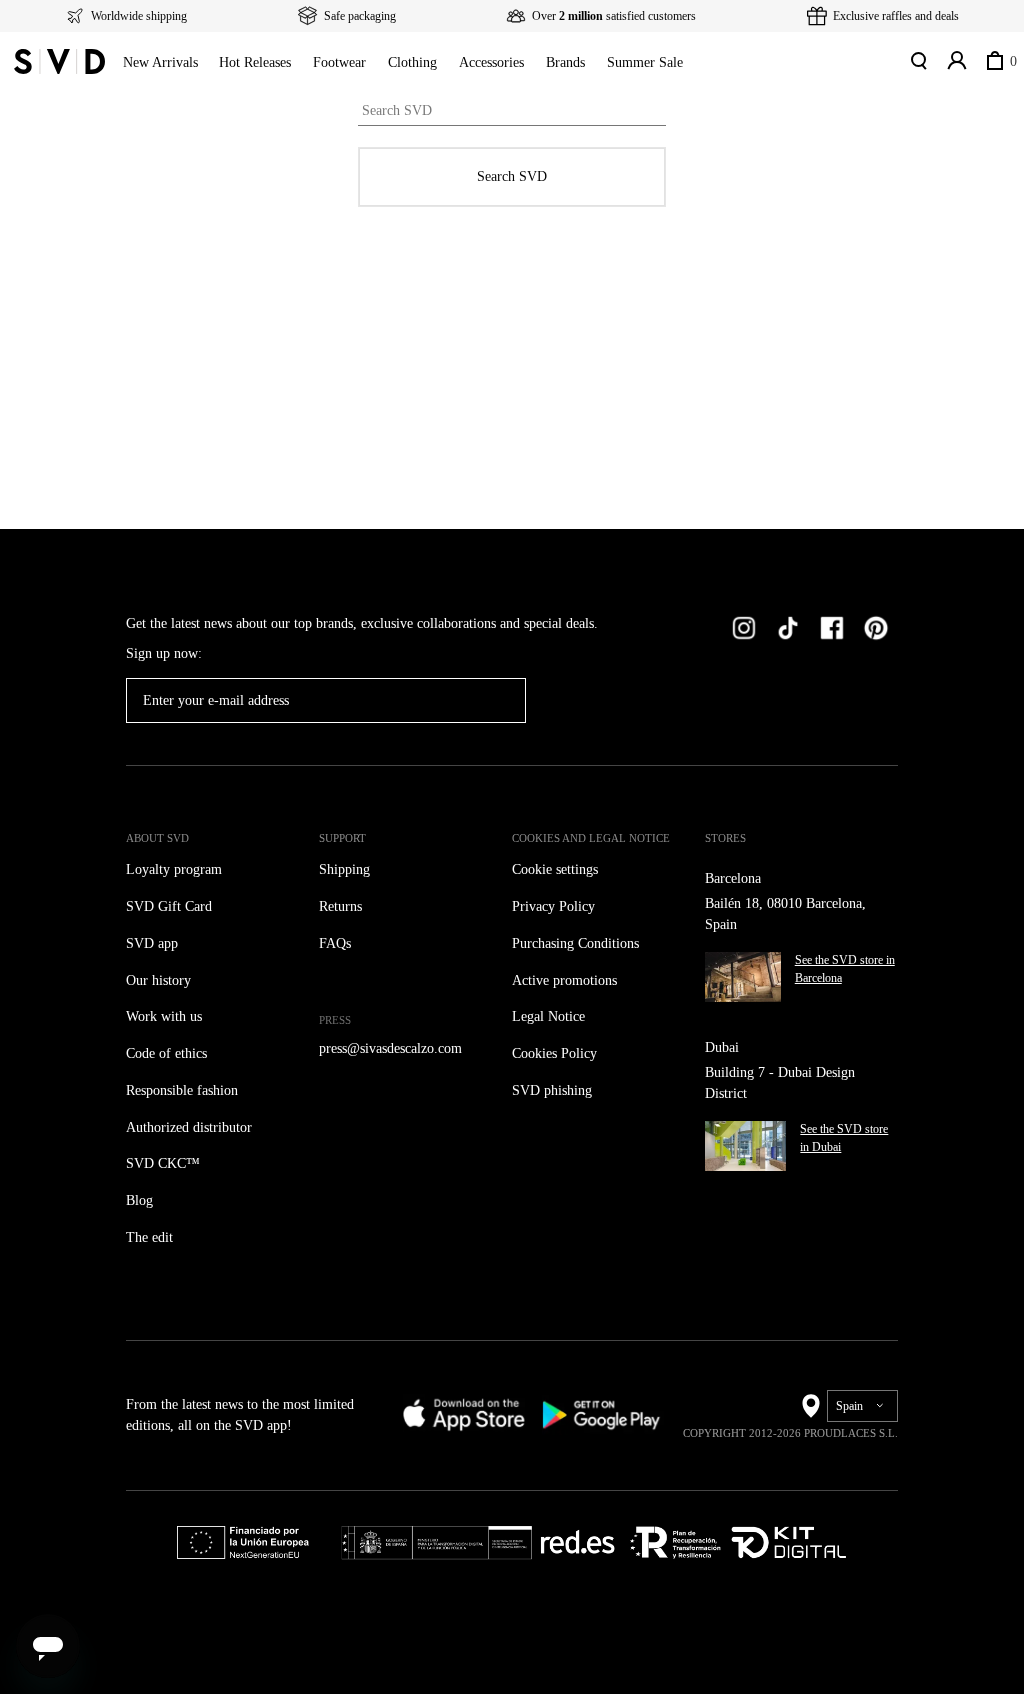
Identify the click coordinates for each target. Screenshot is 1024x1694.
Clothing (439, 62)
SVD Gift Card (171, 906)
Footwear (361, 62)
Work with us (166, 1016)
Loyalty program (179, 869)
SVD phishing (556, 1090)
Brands (610, 62)
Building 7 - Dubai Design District (787, 1083)
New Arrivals (162, 62)
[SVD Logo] (59, 61)
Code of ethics (173, 1053)
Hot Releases (266, 62)
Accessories (527, 62)
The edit (152, 1237)
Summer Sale (698, 62)
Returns (344, 906)
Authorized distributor (197, 1127)
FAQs (335, 943)
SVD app (154, 943)
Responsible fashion (192, 1090)
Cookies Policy (559, 1053)
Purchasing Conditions (586, 943)
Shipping (349, 869)
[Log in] (955, 61)
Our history (161, 980)
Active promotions (571, 980)
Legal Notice (553, 1016)
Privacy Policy (557, 906)
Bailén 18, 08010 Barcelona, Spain (793, 914)
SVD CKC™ (162, 1163)
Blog (141, 1200)
